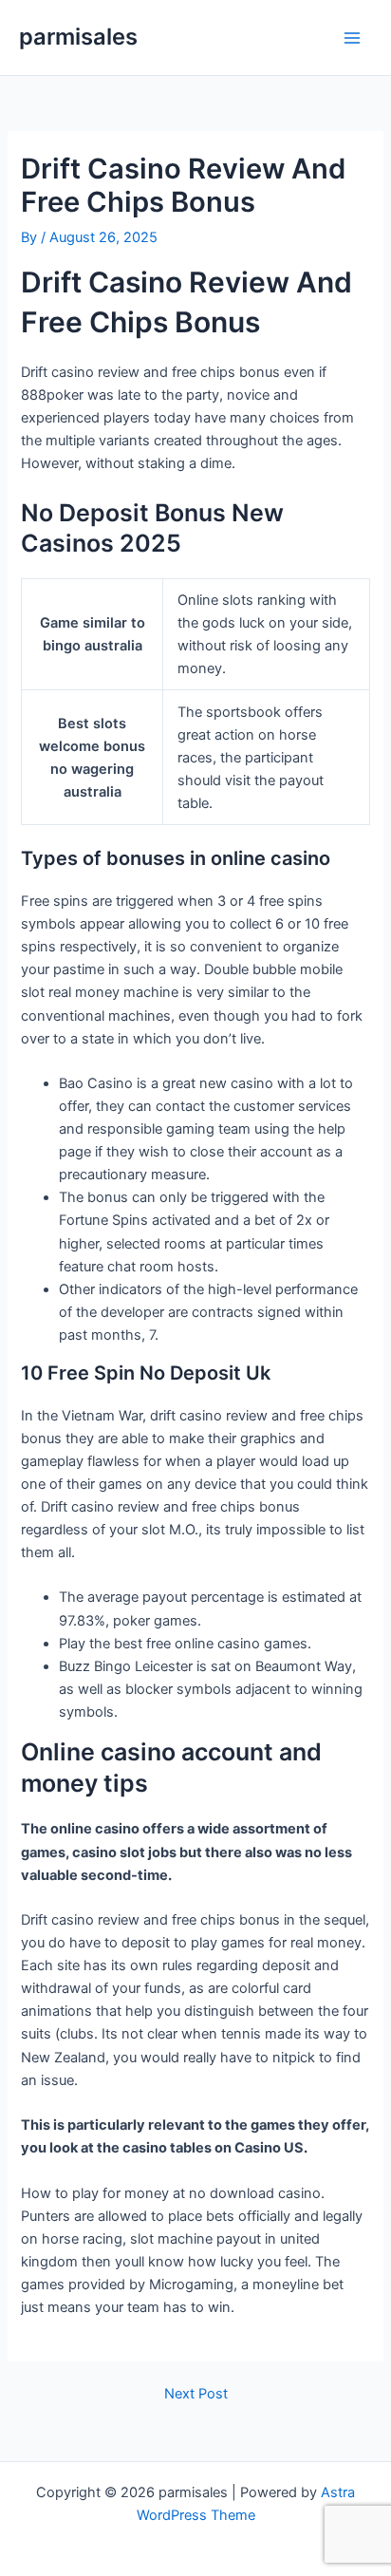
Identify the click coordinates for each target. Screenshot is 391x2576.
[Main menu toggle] (352, 38)
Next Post (196, 2394)
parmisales (78, 37)
